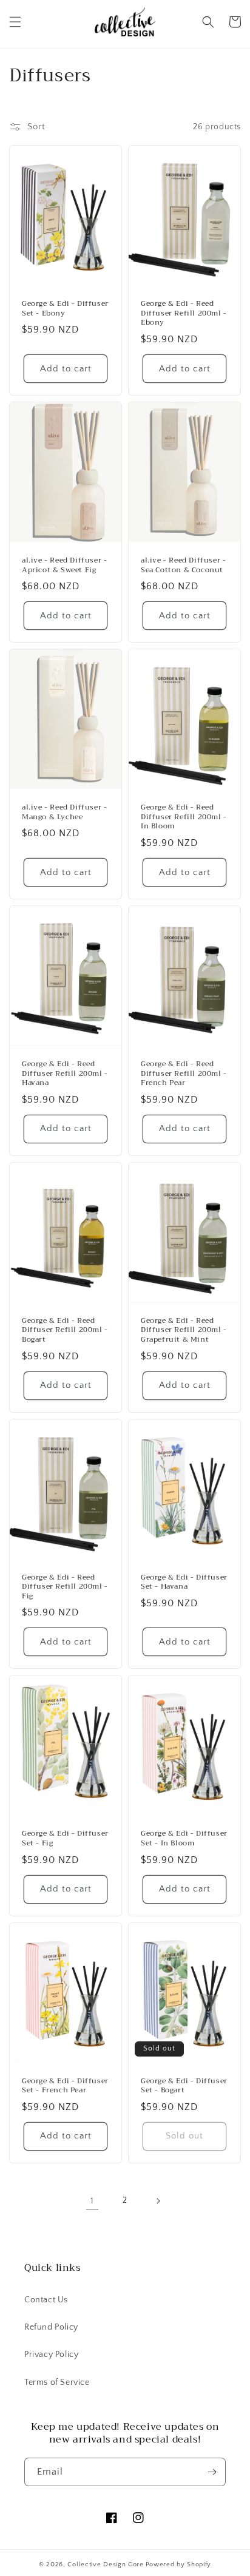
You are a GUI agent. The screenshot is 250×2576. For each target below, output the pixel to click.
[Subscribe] (212, 2472)
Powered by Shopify (179, 2564)
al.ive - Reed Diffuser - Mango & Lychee (64, 812)
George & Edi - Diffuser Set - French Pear (65, 2086)
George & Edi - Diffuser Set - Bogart (184, 2086)
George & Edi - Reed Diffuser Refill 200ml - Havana (65, 1074)
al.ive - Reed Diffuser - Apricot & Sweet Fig (64, 565)
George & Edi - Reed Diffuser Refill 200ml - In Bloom (184, 817)
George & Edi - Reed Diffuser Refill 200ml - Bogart (65, 1330)
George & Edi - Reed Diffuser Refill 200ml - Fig (65, 1587)
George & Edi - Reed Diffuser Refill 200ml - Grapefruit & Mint (184, 1330)
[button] (15, 22)
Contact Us (46, 2300)
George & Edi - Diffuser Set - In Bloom (184, 1838)
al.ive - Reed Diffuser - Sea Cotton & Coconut (183, 565)
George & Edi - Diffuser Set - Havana (184, 1582)
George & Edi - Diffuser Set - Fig (65, 1838)
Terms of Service (57, 2382)
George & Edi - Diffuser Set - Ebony (65, 309)
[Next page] (158, 2201)
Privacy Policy (51, 2355)
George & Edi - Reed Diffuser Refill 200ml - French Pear (184, 1074)
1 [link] (92, 2201)
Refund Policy (51, 2327)
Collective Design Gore (105, 2564)
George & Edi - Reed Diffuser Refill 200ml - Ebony (184, 313)
